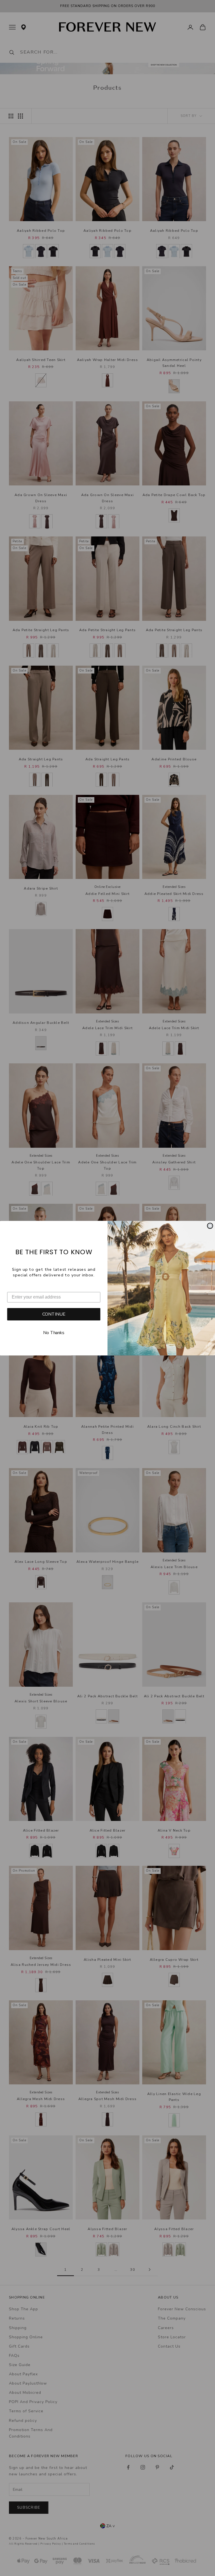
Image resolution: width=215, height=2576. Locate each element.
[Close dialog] (210, 1226)
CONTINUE (54, 1314)
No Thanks (54, 1333)
